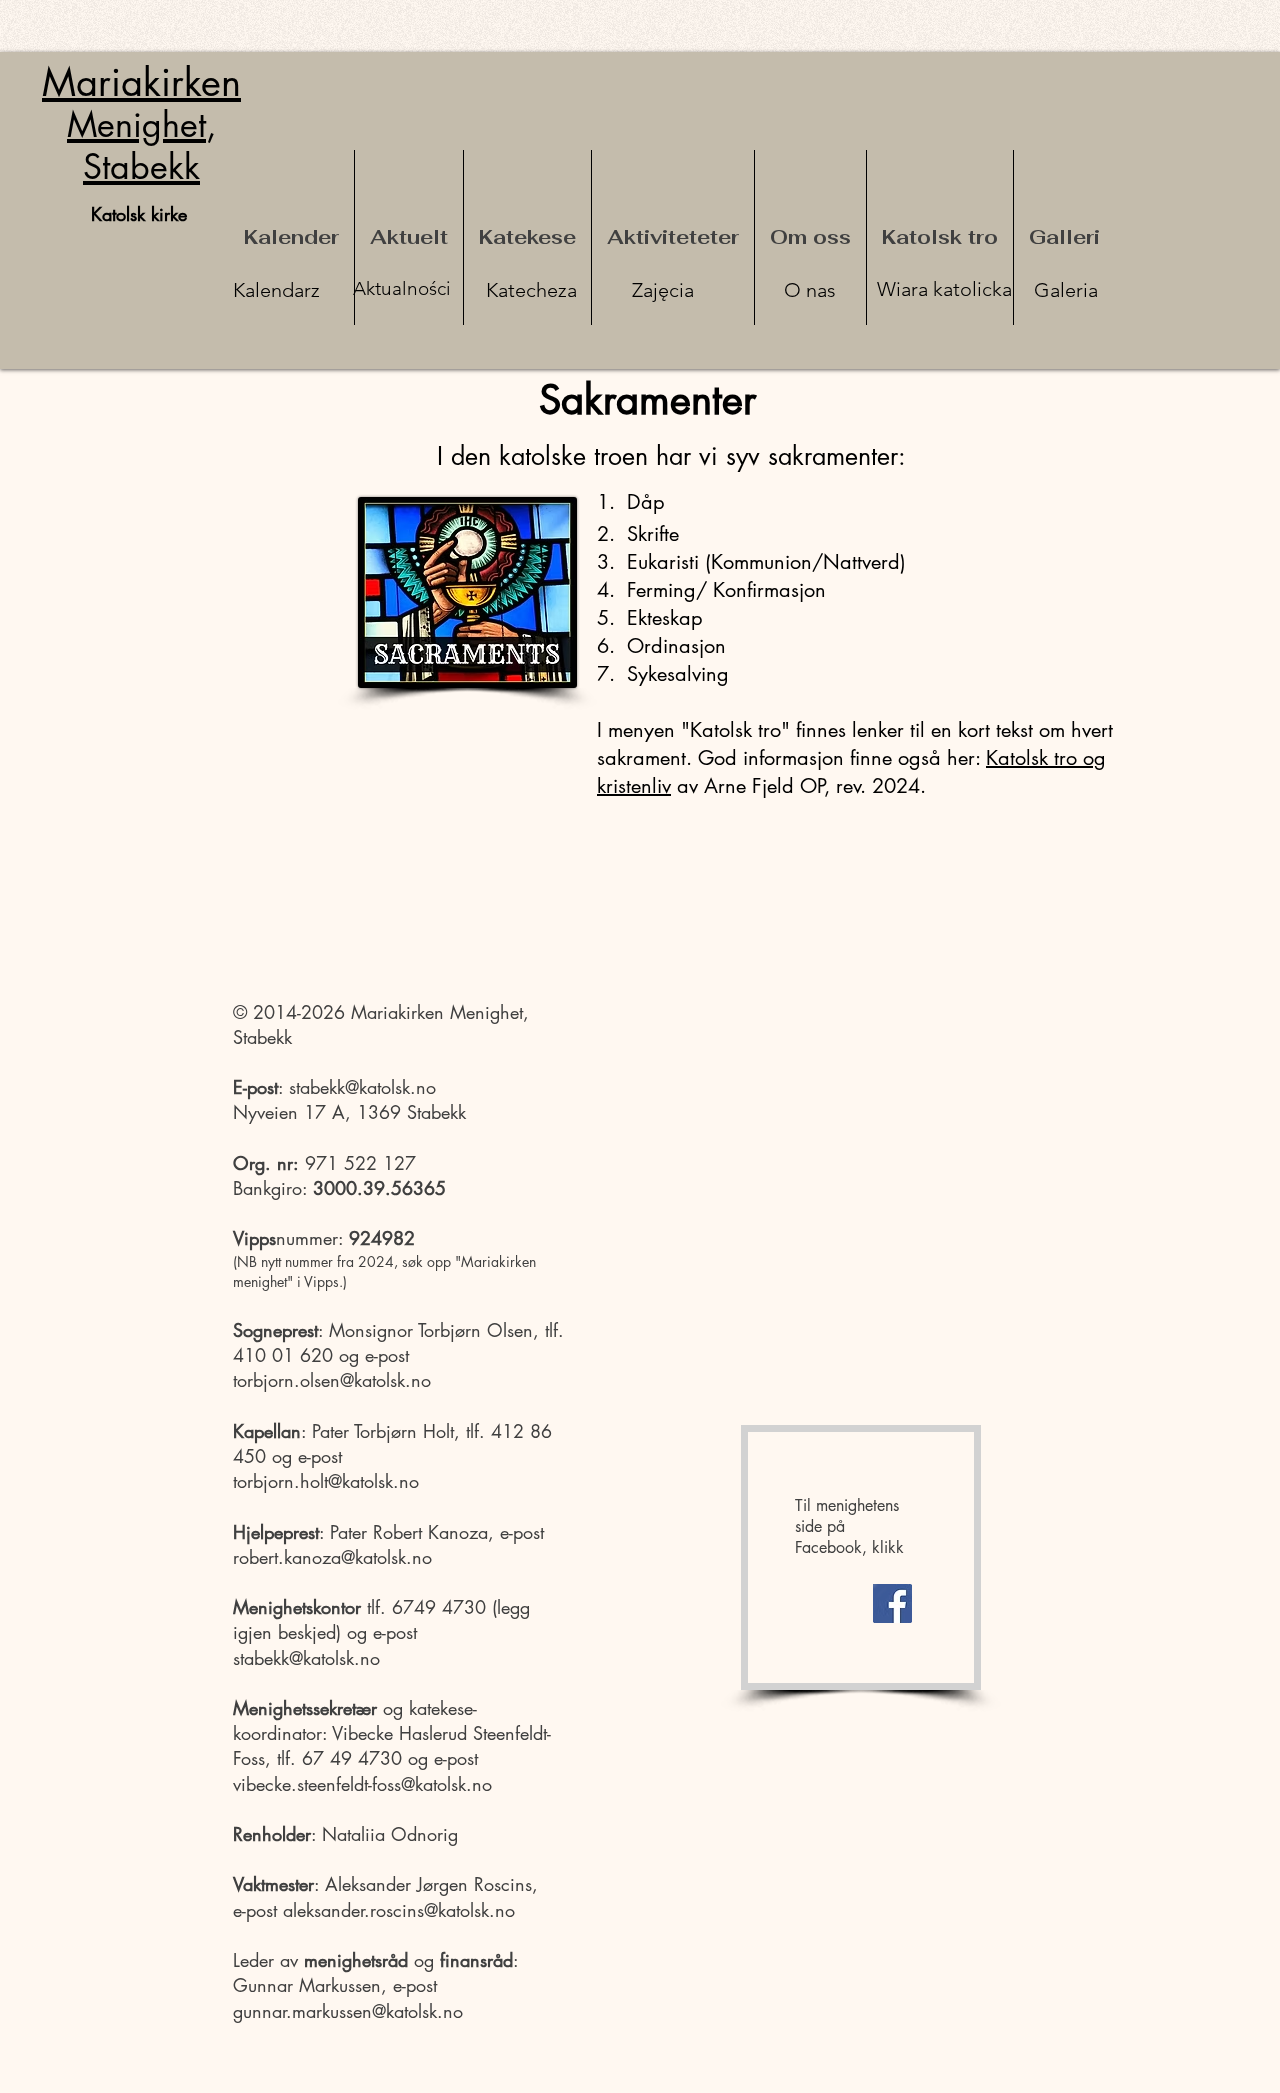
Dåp (643, 502)
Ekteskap (665, 618)
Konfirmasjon (769, 590)
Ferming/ (667, 590)
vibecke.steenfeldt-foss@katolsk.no (362, 1784)
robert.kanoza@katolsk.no (332, 1557)
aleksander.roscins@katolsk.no (399, 1910)
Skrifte (650, 534)
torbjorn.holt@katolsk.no (326, 1481)
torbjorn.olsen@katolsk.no (332, 1380)
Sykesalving (675, 674)
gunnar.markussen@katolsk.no (348, 2011)
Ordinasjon (673, 646)
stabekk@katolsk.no (362, 1087)
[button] (527, 237)
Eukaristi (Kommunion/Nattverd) (766, 562)
